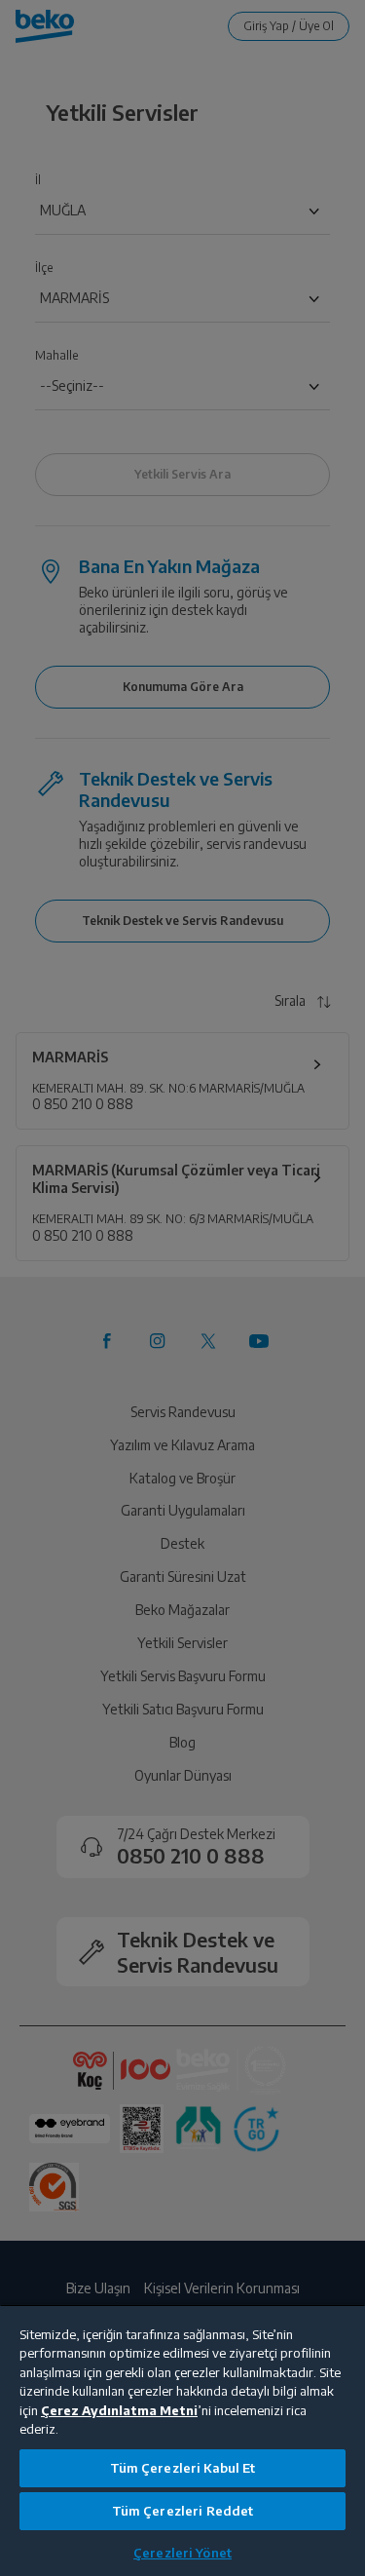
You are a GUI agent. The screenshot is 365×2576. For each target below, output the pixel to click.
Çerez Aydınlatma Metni (119, 2410)
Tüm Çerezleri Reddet (183, 2511)
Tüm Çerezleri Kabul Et (183, 2468)
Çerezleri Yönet (182, 2553)
